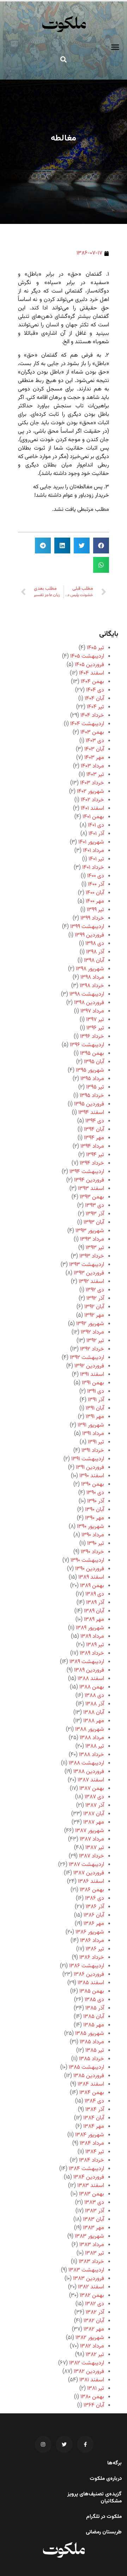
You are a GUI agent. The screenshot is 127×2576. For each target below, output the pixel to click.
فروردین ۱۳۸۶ (89, 1975)
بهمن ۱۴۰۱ (93, 817)
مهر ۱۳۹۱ (95, 1417)
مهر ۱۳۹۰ (95, 1518)
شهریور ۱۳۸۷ (90, 1831)
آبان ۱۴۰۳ (94, 749)
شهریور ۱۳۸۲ (90, 2338)
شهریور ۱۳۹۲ (90, 1324)
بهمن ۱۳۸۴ (92, 2093)
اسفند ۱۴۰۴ (92, 673)
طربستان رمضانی (104, 2532)
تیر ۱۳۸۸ (95, 1746)
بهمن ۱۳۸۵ (92, 1991)
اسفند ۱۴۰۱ (92, 808)
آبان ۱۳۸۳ (93, 2220)
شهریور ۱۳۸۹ (90, 1628)
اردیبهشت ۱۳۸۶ (87, 1966)
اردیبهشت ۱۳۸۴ (86, 2169)
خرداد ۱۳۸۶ (92, 1958)
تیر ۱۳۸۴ (95, 2152)
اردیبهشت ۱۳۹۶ (87, 1045)
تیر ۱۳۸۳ (95, 2253)
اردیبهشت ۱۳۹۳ (87, 1265)
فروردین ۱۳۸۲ (89, 2372)
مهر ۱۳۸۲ (94, 2329)
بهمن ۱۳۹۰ (93, 1484)
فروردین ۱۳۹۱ (90, 1468)
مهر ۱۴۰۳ (94, 758)
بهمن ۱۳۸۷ (92, 1789)
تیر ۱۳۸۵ (95, 2051)
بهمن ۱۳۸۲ (92, 2296)
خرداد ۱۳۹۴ (92, 1163)
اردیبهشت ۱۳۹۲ (87, 1358)
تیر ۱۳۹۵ (95, 1087)
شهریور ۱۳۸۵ (90, 2034)
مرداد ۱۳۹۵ (92, 1079)
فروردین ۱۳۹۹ (89, 935)
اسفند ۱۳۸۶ (91, 1882)
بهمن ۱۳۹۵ (92, 1054)
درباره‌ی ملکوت (106, 2479)
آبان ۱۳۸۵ (94, 2017)
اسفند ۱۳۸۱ (92, 2380)
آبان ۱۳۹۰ (95, 1510)
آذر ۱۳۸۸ (95, 1704)
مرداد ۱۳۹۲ (92, 1332)
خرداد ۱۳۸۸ (92, 1755)
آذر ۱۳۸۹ (95, 1603)
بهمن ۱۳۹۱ (93, 1383)
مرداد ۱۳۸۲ (92, 2346)
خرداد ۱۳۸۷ (92, 1856)
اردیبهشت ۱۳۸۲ (87, 2363)
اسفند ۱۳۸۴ (91, 2084)
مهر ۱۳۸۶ (94, 1924)
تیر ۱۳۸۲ (95, 2355)
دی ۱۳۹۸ (95, 944)
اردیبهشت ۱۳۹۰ (87, 1560)
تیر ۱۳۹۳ (95, 1248)
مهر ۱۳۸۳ (93, 2228)
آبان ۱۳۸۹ (94, 1611)
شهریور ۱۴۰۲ (90, 792)
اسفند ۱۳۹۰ (92, 1476)
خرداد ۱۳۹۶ (92, 1037)
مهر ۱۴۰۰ (95, 901)
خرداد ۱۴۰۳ (92, 783)
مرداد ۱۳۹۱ (93, 1434)
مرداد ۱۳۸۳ (92, 2245)
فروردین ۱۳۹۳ (89, 1273)
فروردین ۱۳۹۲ (89, 1366)
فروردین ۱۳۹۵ (89, 1104)
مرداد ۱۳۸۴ (92, 2143)
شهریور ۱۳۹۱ (91, 1425)
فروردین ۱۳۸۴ (89, 2177)
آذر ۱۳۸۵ (95, 2008)
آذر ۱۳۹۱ (96, 1400)
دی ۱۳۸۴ (94, 2101)
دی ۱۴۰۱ (96, 825)
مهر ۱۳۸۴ (94, 2127)
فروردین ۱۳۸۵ (89, 2076)
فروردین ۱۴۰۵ (89, 665)
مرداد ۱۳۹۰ (93, 1535)
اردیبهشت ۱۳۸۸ (86, 1763)
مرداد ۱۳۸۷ (92, 1839)
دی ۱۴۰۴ (95, 690)
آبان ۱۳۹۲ (94, 1307)
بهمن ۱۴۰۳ (92, 732)
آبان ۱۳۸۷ (94, 1814)
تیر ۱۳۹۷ (95, 1020)
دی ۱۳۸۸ (94, 1696)
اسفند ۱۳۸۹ (91, 1577)
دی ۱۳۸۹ (95, 1594)
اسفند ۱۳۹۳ (91, 1189)
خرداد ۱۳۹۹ (92, 918)
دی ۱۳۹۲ (95, 1290)
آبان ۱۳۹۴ (94, 1130)
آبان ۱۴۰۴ (94, 699)
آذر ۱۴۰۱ (96, 834)
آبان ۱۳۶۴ (94, 2405)
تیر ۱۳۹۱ (96, 1442)
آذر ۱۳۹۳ (95, 1214)
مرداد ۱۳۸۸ (92, 1738)
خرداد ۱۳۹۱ (93, 1451)
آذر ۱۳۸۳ (95, 2211)
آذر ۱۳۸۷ (95, 1806)
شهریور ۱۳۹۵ (90, 1070)
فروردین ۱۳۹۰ (90, 1569)
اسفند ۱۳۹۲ (91, 1282)
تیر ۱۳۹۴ (95, 1155)
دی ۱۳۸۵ (94, 2000)
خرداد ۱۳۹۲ (92, 1349)
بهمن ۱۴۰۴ (92, 682)
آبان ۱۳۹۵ (94, 1062)
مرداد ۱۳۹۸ (92, 977)
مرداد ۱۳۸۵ (92, 2042)
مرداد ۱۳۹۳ (92, 1239)
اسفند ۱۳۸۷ (91, 1780)
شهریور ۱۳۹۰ (90, 1527)
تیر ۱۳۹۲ (95, 1341)
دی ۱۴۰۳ (95, 741)
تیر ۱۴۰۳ (95, 775)
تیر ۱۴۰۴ (95, 707)
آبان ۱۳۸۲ (94, 2321)
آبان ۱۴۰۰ (95, 893)
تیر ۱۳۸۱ (96, 2389)
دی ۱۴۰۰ (96, 876)
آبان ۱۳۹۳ (94, 1223)
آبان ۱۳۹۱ (95, 1408)
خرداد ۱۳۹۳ (92, 1256)
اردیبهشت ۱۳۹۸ (87, 994)
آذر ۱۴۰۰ (96, 885)
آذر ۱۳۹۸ (95, 952)
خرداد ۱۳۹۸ (92, 986)
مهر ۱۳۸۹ (94, 1620)
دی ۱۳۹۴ (95, 1121)
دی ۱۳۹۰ (95, 1493)
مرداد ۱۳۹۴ (92, 1146)
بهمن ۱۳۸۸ (92, 1687)
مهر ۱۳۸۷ (94, 1822)
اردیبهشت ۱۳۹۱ (88, 1459)
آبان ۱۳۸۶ (94, 1915)
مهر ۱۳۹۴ (94, 1138)
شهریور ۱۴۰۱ (91, 842)
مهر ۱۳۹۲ (94, 1315)
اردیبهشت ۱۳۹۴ (87, 1172)
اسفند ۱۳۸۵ (91, 1983)
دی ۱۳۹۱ (96, 1392)
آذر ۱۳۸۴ (95, 2110)
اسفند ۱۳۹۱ (92, 1375)
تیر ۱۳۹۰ (96, 1544)
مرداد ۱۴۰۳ (92, 766)
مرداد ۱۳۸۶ (92, 1941)
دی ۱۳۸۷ (94, 1797)
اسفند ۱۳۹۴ (91, 1113)
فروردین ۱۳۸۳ (89, 2279)
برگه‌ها (114, 2463)
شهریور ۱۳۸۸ (90, 1729)
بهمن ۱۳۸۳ (92, 2194)
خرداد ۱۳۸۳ (91, 2262)
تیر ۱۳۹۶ (95, 1028)
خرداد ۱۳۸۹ (92, 1653)
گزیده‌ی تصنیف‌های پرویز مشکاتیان (95, 2498)
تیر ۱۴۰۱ (96, 859)
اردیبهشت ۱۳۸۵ (86, 2067)
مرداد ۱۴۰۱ (93, 851)
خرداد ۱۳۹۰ (92, 1552)
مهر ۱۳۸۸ (94, 1721)
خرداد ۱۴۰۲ (92, 800)
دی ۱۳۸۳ (94, 2203)
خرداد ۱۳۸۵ (92, 2059)
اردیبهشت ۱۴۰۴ (87, 724)
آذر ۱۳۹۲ (95, 1299)
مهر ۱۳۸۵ (94, 2025)
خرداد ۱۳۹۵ (92, 1096)
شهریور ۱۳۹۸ (90, 969)
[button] (115, 47)
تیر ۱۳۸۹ (95, 1645)
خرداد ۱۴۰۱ (93, 868)
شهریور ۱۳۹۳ (90, 1231)
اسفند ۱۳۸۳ (91, 2186)
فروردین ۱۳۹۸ (89, 1003)
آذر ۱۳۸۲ (95, 2312)
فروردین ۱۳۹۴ (89, 1180)
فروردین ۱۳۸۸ (89, 1772)
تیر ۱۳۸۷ (95, 1848)
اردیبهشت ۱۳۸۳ (86, 2270)
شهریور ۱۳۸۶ (90, 1932)
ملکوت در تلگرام (104, 2517)
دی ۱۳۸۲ (95, 2304)
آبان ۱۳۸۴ (94, 2118)
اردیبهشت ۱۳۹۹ (87, 927)
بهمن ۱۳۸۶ (92, 1890)
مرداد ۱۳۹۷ (92, 1011)
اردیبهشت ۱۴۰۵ (87, 656)
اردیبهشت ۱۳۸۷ (86, 1865)
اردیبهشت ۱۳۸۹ (87, 1662)
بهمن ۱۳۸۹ (92, 1586)
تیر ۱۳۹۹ (95, 910)
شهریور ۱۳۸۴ (90, 2135)
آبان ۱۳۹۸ (94, 961)
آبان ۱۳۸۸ (94, 1713)
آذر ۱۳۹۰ (96, 1501)
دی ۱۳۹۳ (95, 1206)
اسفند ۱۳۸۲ (91, 2287)
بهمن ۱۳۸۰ (92, 2397)
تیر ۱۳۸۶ (95, 1949)
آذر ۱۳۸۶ (95, 1907)
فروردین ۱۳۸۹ (89, 1670)
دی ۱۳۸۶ (95, 1898)
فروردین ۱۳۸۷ (89, 1873)
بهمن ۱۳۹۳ (92, 1197)
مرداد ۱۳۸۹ (92, 1637)
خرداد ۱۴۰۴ (92, 716)
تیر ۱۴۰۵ (95, 648)
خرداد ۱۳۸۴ (92, 2160)
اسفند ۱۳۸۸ (91, 1679)
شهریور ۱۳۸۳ (89, 2236)
